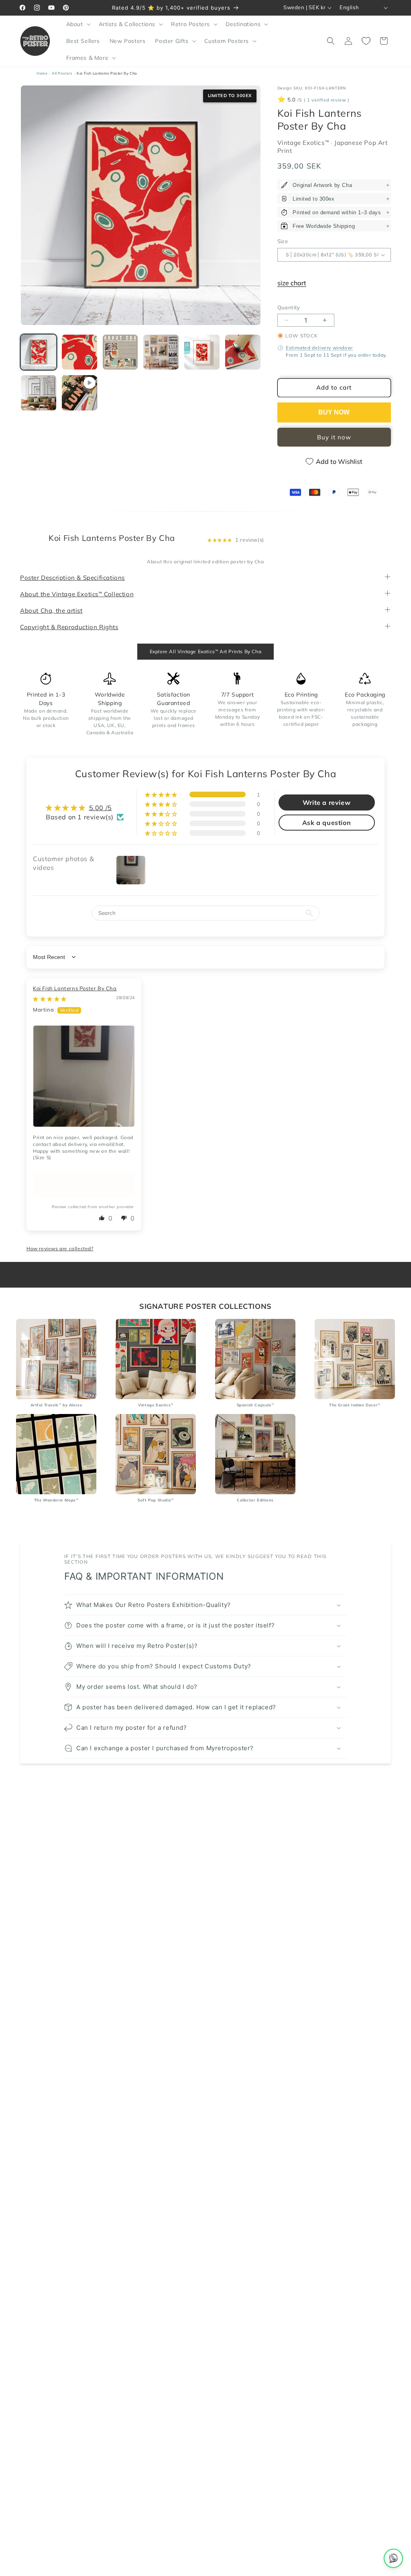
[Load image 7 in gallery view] (39, 393)
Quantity (289, 307)
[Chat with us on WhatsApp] (393, 2558)
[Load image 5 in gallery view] (202, 352)
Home (42, 73)
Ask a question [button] (327, 823)
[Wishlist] (366, 41)
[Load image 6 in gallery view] (243, 352)
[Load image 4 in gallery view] (161, 352)
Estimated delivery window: (319, 348)
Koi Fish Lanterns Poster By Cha (75, 988)
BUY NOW (334, 412)
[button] (78, 24)
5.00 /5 (101, 808)
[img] (50, 999)
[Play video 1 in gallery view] (79, 393)
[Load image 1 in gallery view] (39, 352)
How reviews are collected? (60, 1248)
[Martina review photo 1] (84, 1076)
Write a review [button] (327, 802)
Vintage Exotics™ (304, 143)
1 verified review (327, 100)
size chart (292, 283)
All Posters (62, 73)
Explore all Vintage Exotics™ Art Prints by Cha (206, 651)
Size (283, 241)
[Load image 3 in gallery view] (120, 352)
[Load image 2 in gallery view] (79, 352)
